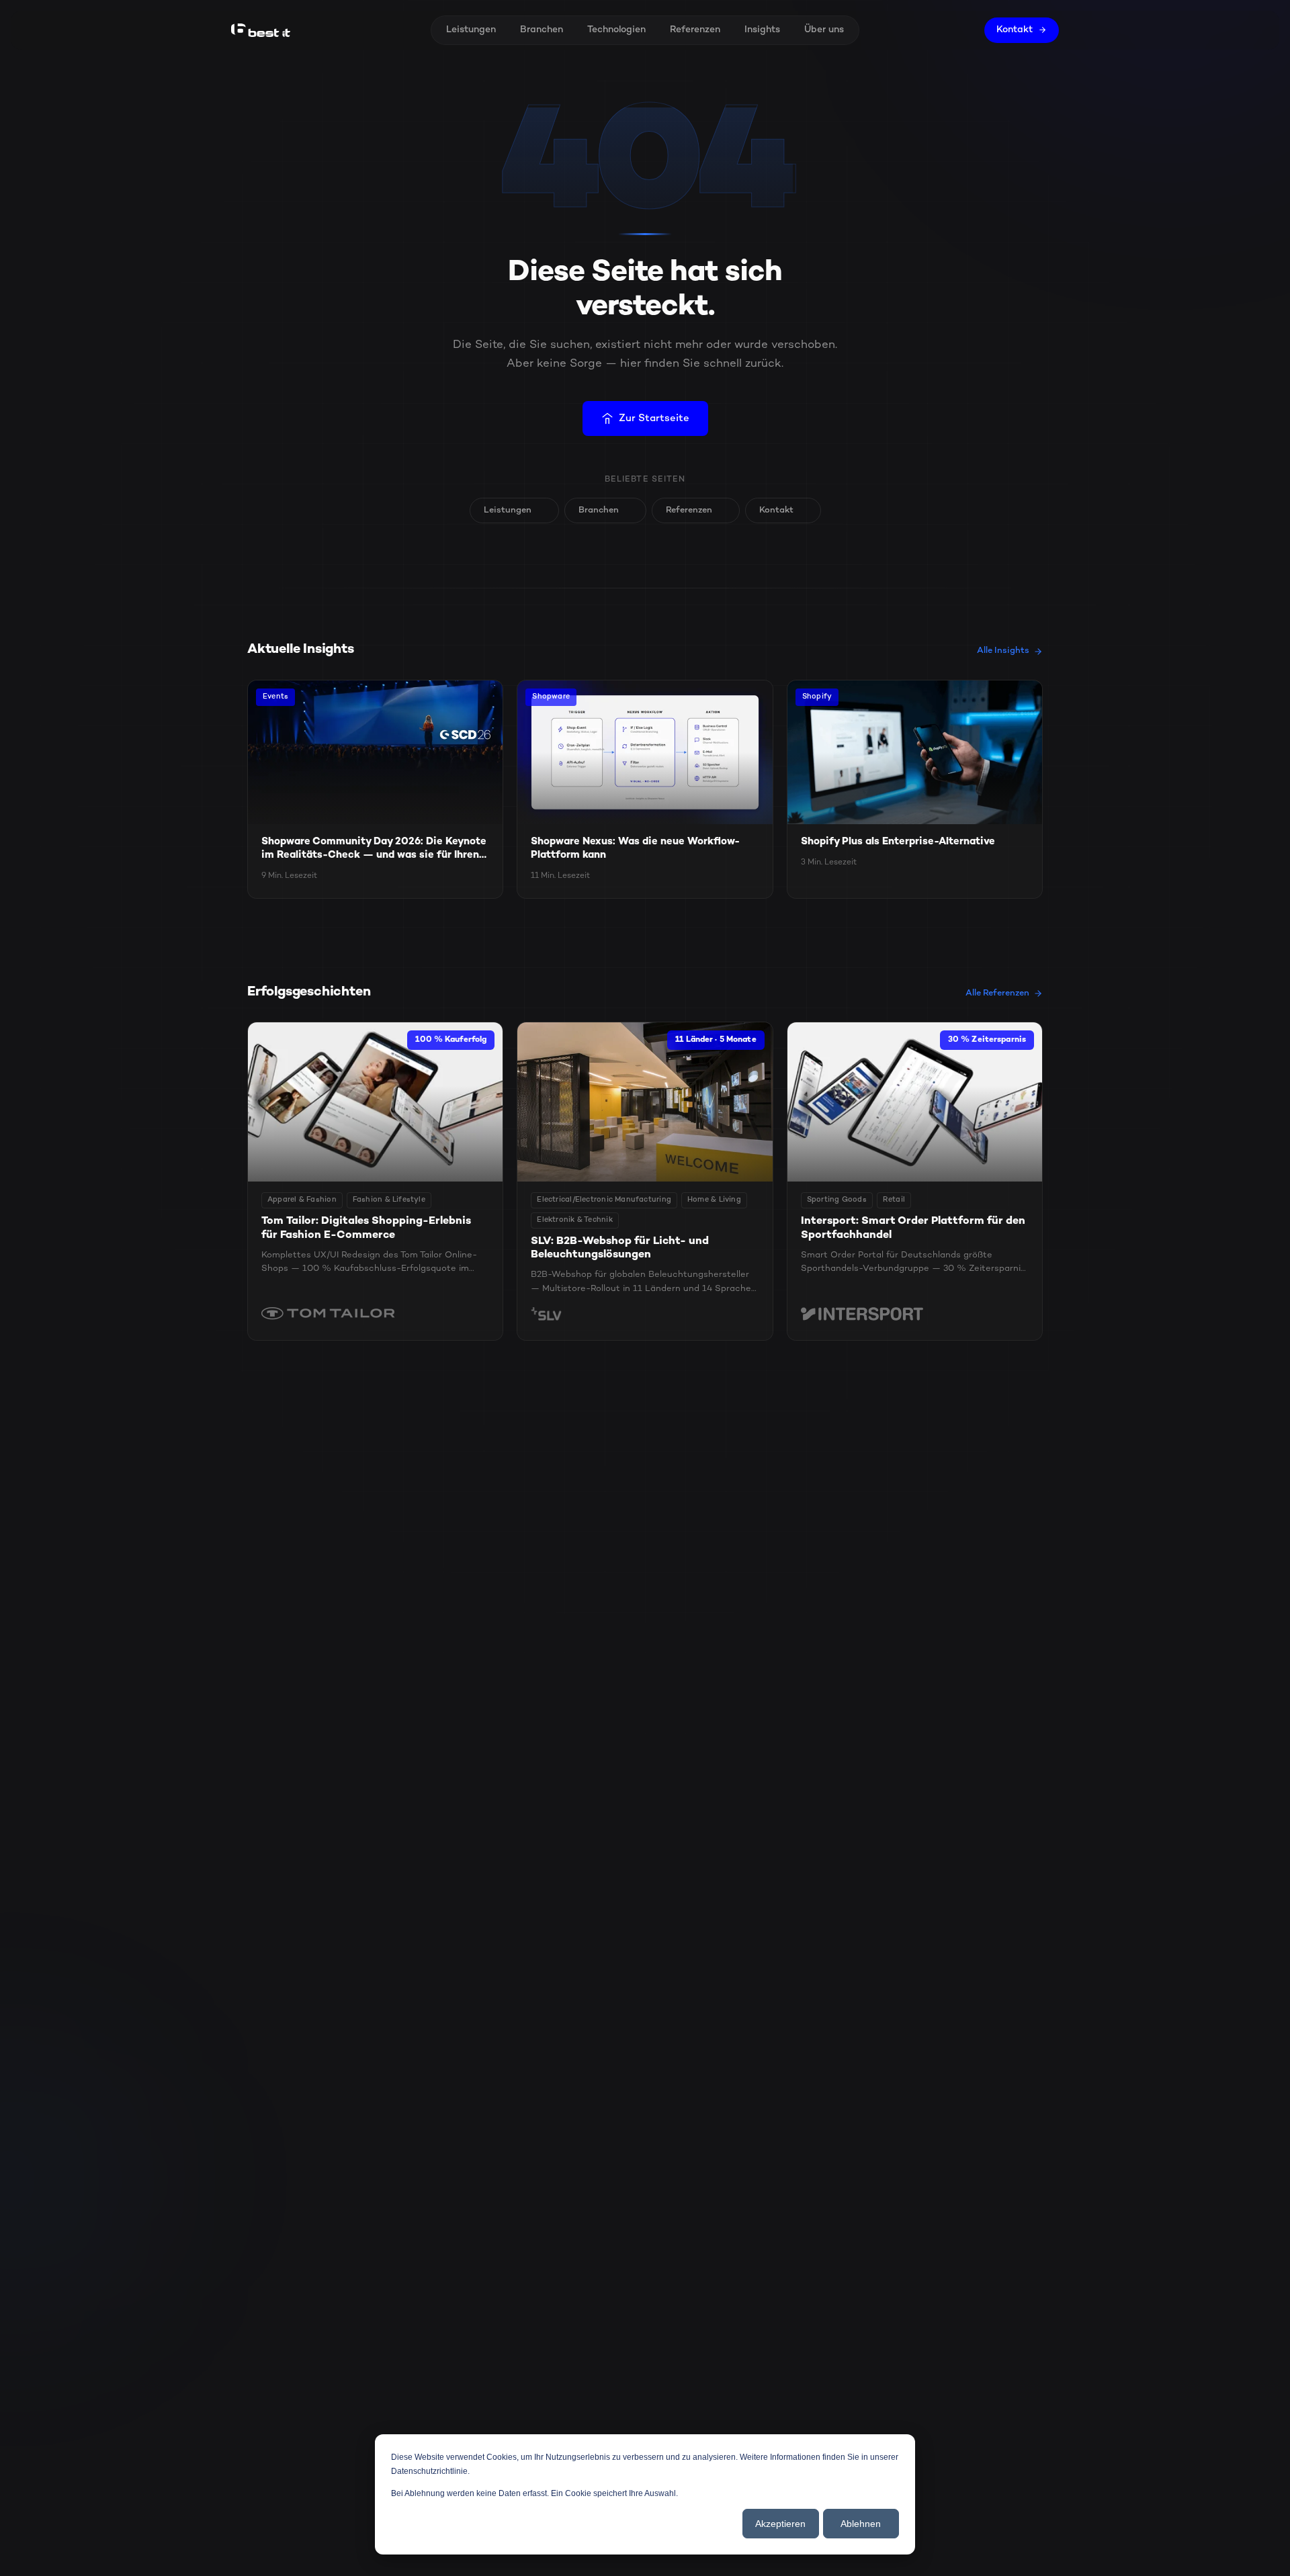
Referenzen (695, 30)
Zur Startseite (654, 418)
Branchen (542, 30)
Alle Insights (1003, 651)
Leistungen (471, 30)
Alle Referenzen (997, 993)
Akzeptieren (780, 2524)
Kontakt (1015, 30)
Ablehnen (861, 2524)
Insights (762, 30)
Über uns (824, 30)
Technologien (616, 30)
